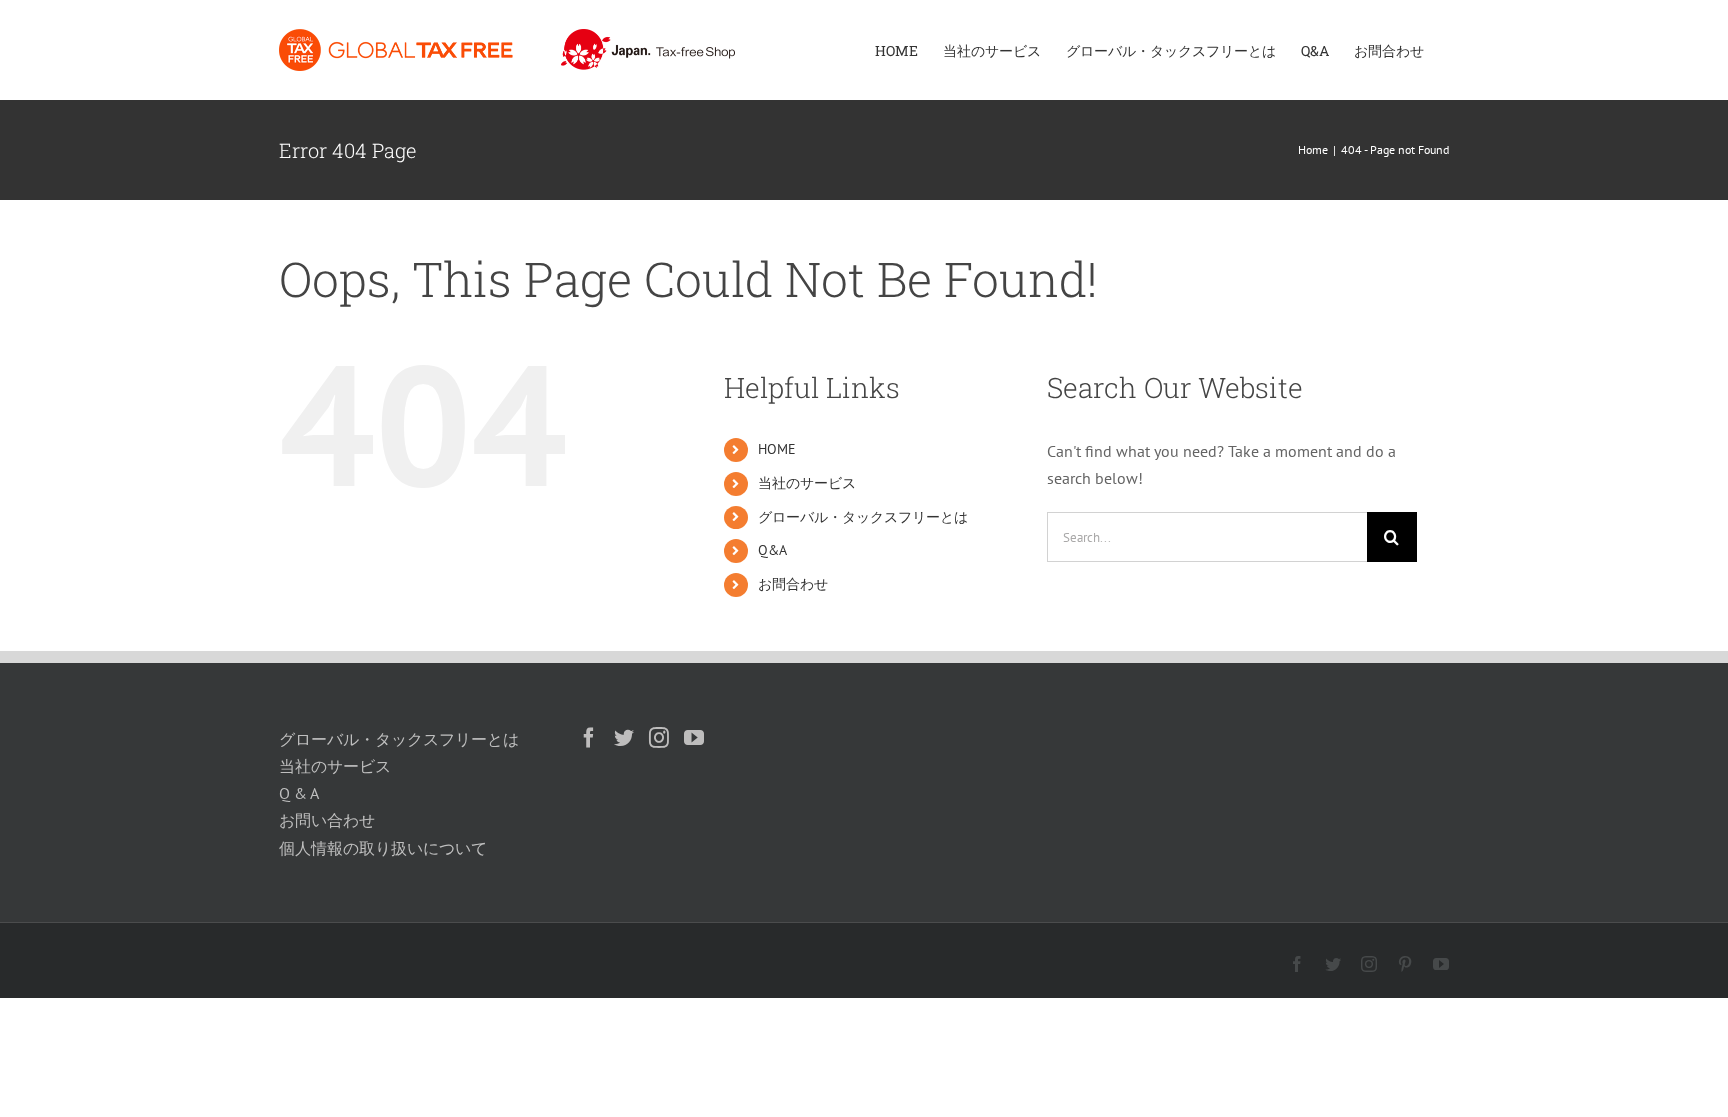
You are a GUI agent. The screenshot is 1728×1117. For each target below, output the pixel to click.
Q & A (299, 793)
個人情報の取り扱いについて (383, 848)
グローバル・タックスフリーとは (863, 517)
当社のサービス (807, 483)
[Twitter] (624, 738)
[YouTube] (694, 738)
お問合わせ (793, 584)
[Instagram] (659, 738)
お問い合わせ (327, 820)
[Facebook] (589, 738)
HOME (777, 449)
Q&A (772, 550)
